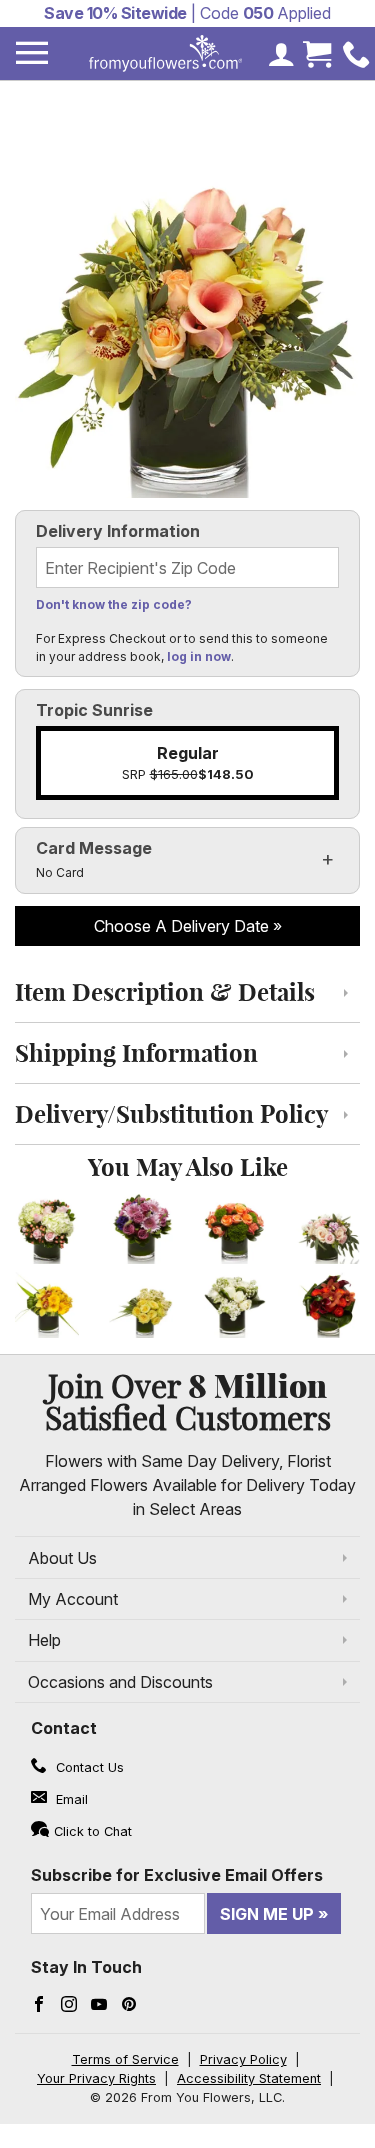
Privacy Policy (243, 2059)
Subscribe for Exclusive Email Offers (177, 1875)
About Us (62, 1558)
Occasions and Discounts (120, 1682)
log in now (199, 656)
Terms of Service (125, 2059)
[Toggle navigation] (32, 53)
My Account (73, 1599)
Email (70, 1799)
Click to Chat (93, 1831)
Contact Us (88, 1767)
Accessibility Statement (249, 2078)
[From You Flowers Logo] (166, 53)
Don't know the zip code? (114, 604)
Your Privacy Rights (96, 2078)
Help (44, 1640)
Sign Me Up (267, 1914)
